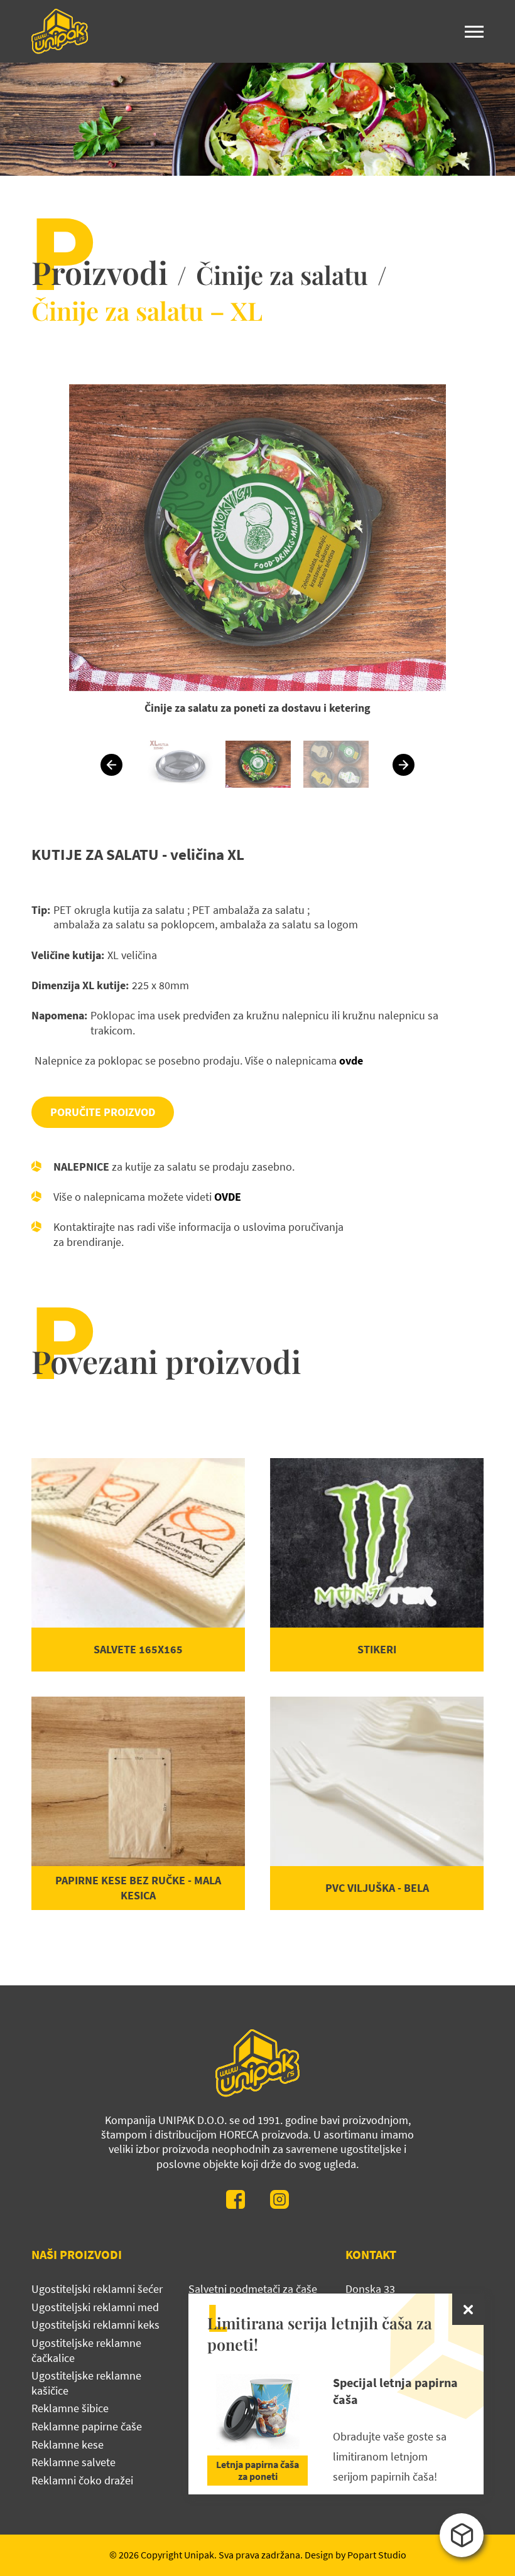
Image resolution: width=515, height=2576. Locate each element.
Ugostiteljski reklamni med (95, 2307)
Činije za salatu (282, 275)
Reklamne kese (68, 2445)
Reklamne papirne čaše (87, 2426)
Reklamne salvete (73, 2462)
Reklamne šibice (70, 2408)
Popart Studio (377, 2555)
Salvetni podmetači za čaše (253, 2289)
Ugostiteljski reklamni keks (95, 2325)
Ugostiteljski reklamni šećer (97, 2289)
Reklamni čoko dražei (82, 2480)
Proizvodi (100, 272)
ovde (351, 1060)
